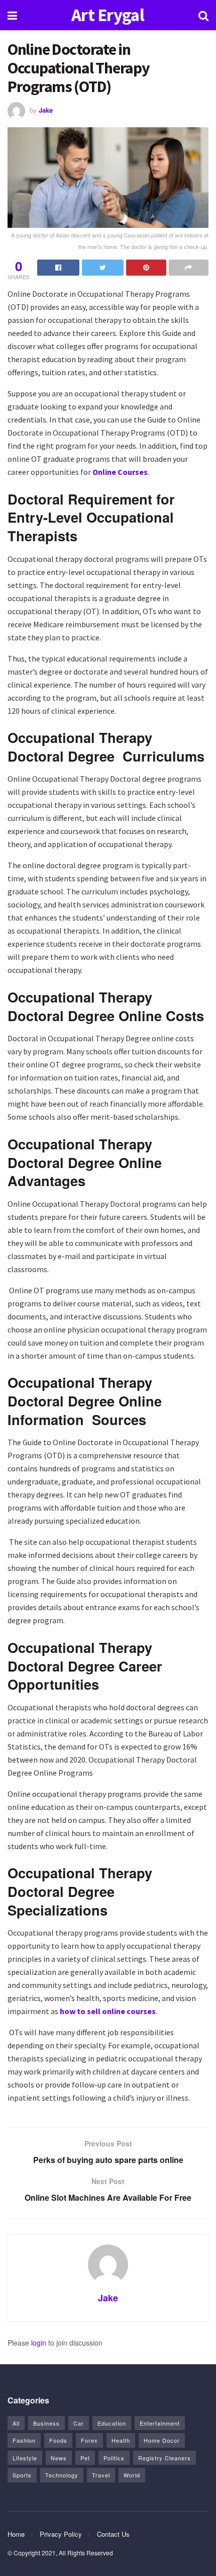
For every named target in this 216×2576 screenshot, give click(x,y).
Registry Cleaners (165, 2458)
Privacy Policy (61, 2534)
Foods (58, 2440)
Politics (114, 2458)
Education (112, 2423)
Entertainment (160, 2423)
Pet (85, 2458)
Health (121, 2440)
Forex (89, 2440)
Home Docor (162, 2440)
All (16, 2423)
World (132, 2475)
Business (46, 2423)
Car (79, 2423)
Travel (101, 2475)
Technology (62, 2475)
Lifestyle (25, 2458)
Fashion (24, 2440)
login (39, 2343)
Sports (22, 2475)
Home (16, 2534)
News (59, 2458)
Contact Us (113, 2534)
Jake (46, 110)
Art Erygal (108, 15)
